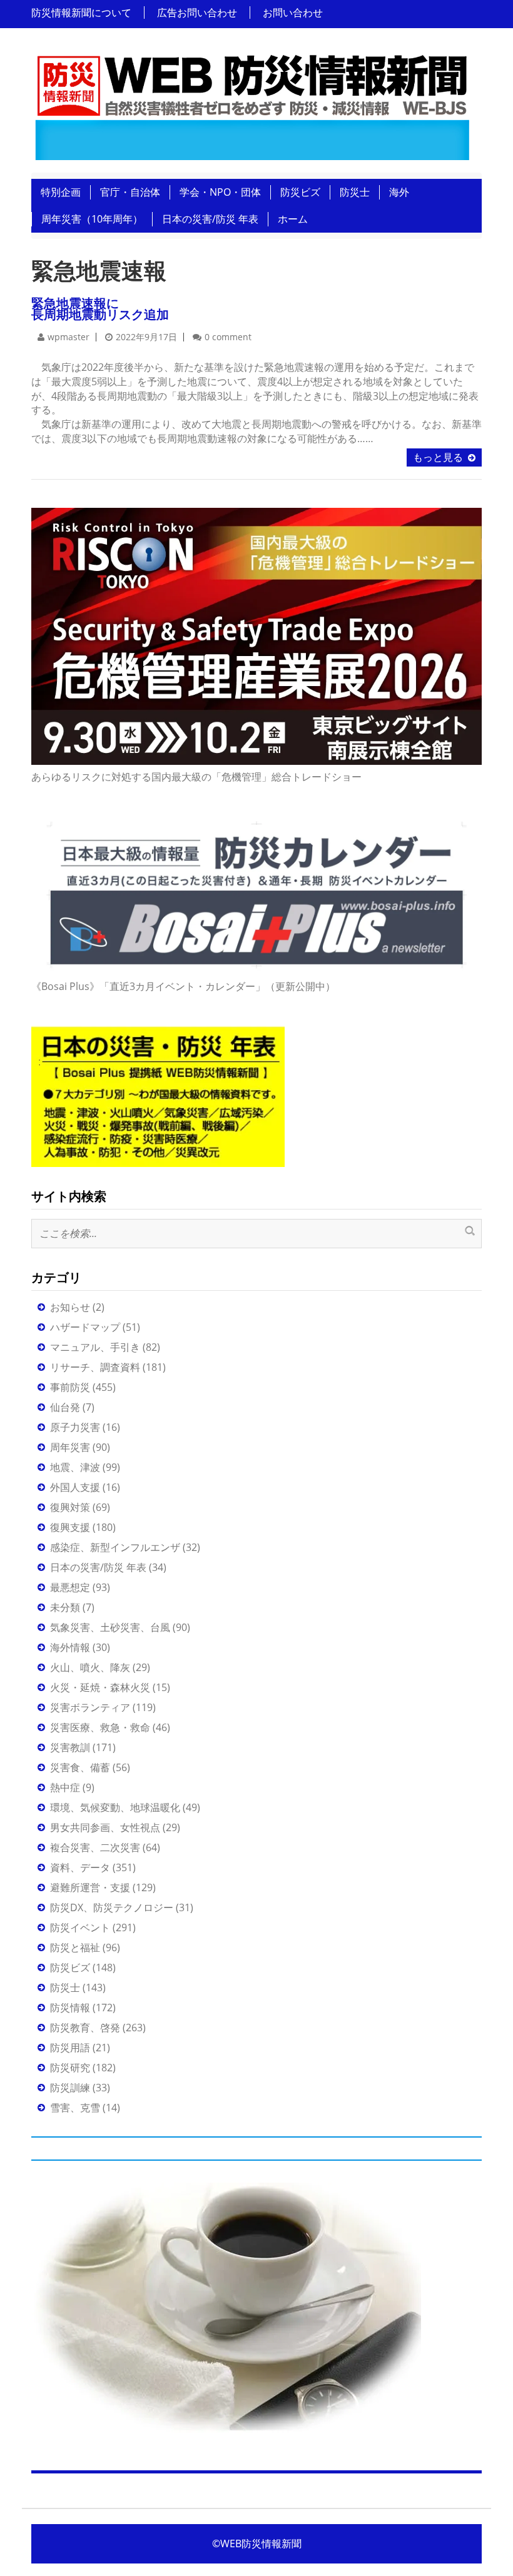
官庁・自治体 (130, 192)
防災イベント (80, 1927)
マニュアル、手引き (95, 1347)
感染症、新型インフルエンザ (115, 1547)
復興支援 (70, 1527)
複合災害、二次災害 (95, 1847)
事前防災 (70, 1387)
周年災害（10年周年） (92, 219)
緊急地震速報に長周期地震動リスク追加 (100, 309)
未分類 (65, 1607)
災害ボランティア (90, 1707)
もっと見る (438, 457)
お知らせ (70, 1307)
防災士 (355, 192)
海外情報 (70, 1647)
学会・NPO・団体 (220, 192)
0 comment (228, 337)
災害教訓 (70, 1747)
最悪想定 (70, 1587)
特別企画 (61, 192)
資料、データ (80, 1867)
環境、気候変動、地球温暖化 (115, 1807)
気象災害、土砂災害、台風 (110, 1627)
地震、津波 (75, 1467)
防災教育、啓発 (85, 2028)
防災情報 (70, 2008)
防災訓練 (70, 2088)
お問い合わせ (293, 13)
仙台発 (65, 1407)
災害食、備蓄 (80, 1767)
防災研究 (70, 2068)
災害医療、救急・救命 (100, 1727)
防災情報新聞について (81, 13)
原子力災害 (75, 1427)
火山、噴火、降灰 (90, 1667)
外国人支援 (75, 1487)
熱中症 (65, 1787)
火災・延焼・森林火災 (100, 1687)
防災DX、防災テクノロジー (112, 1907)
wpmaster (69, 337)
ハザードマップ (85, 1327)
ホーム (293, 219)
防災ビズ (300, 192)
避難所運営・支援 (90, 1887)
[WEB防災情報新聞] (252, 104)
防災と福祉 (75, 1947)
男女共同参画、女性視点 (105, 1827)
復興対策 (70, 1507)
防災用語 (70, 2048)
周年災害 (70, 1447)
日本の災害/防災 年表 (210, 219)
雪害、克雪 (75, 2108)
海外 (399, 192)
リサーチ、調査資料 (95, 1367)
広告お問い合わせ (197, 13)
